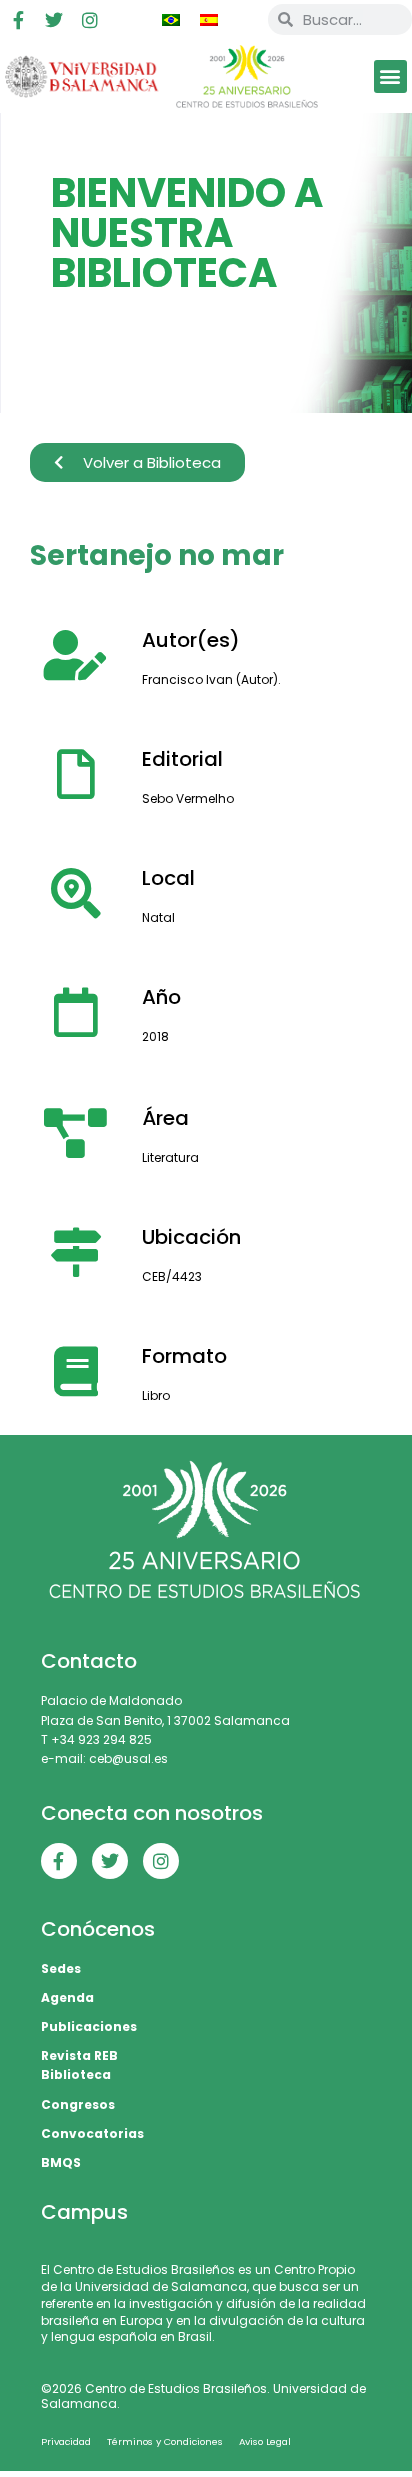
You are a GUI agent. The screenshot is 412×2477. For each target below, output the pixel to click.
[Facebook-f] (18, 20)
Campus (84, 2212)
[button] (390, 76)
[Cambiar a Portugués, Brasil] (171, 20)
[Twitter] (54, 20)
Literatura (170, 1157)
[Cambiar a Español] (209, 20)
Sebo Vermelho (188, 798)
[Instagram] (90, 20)
